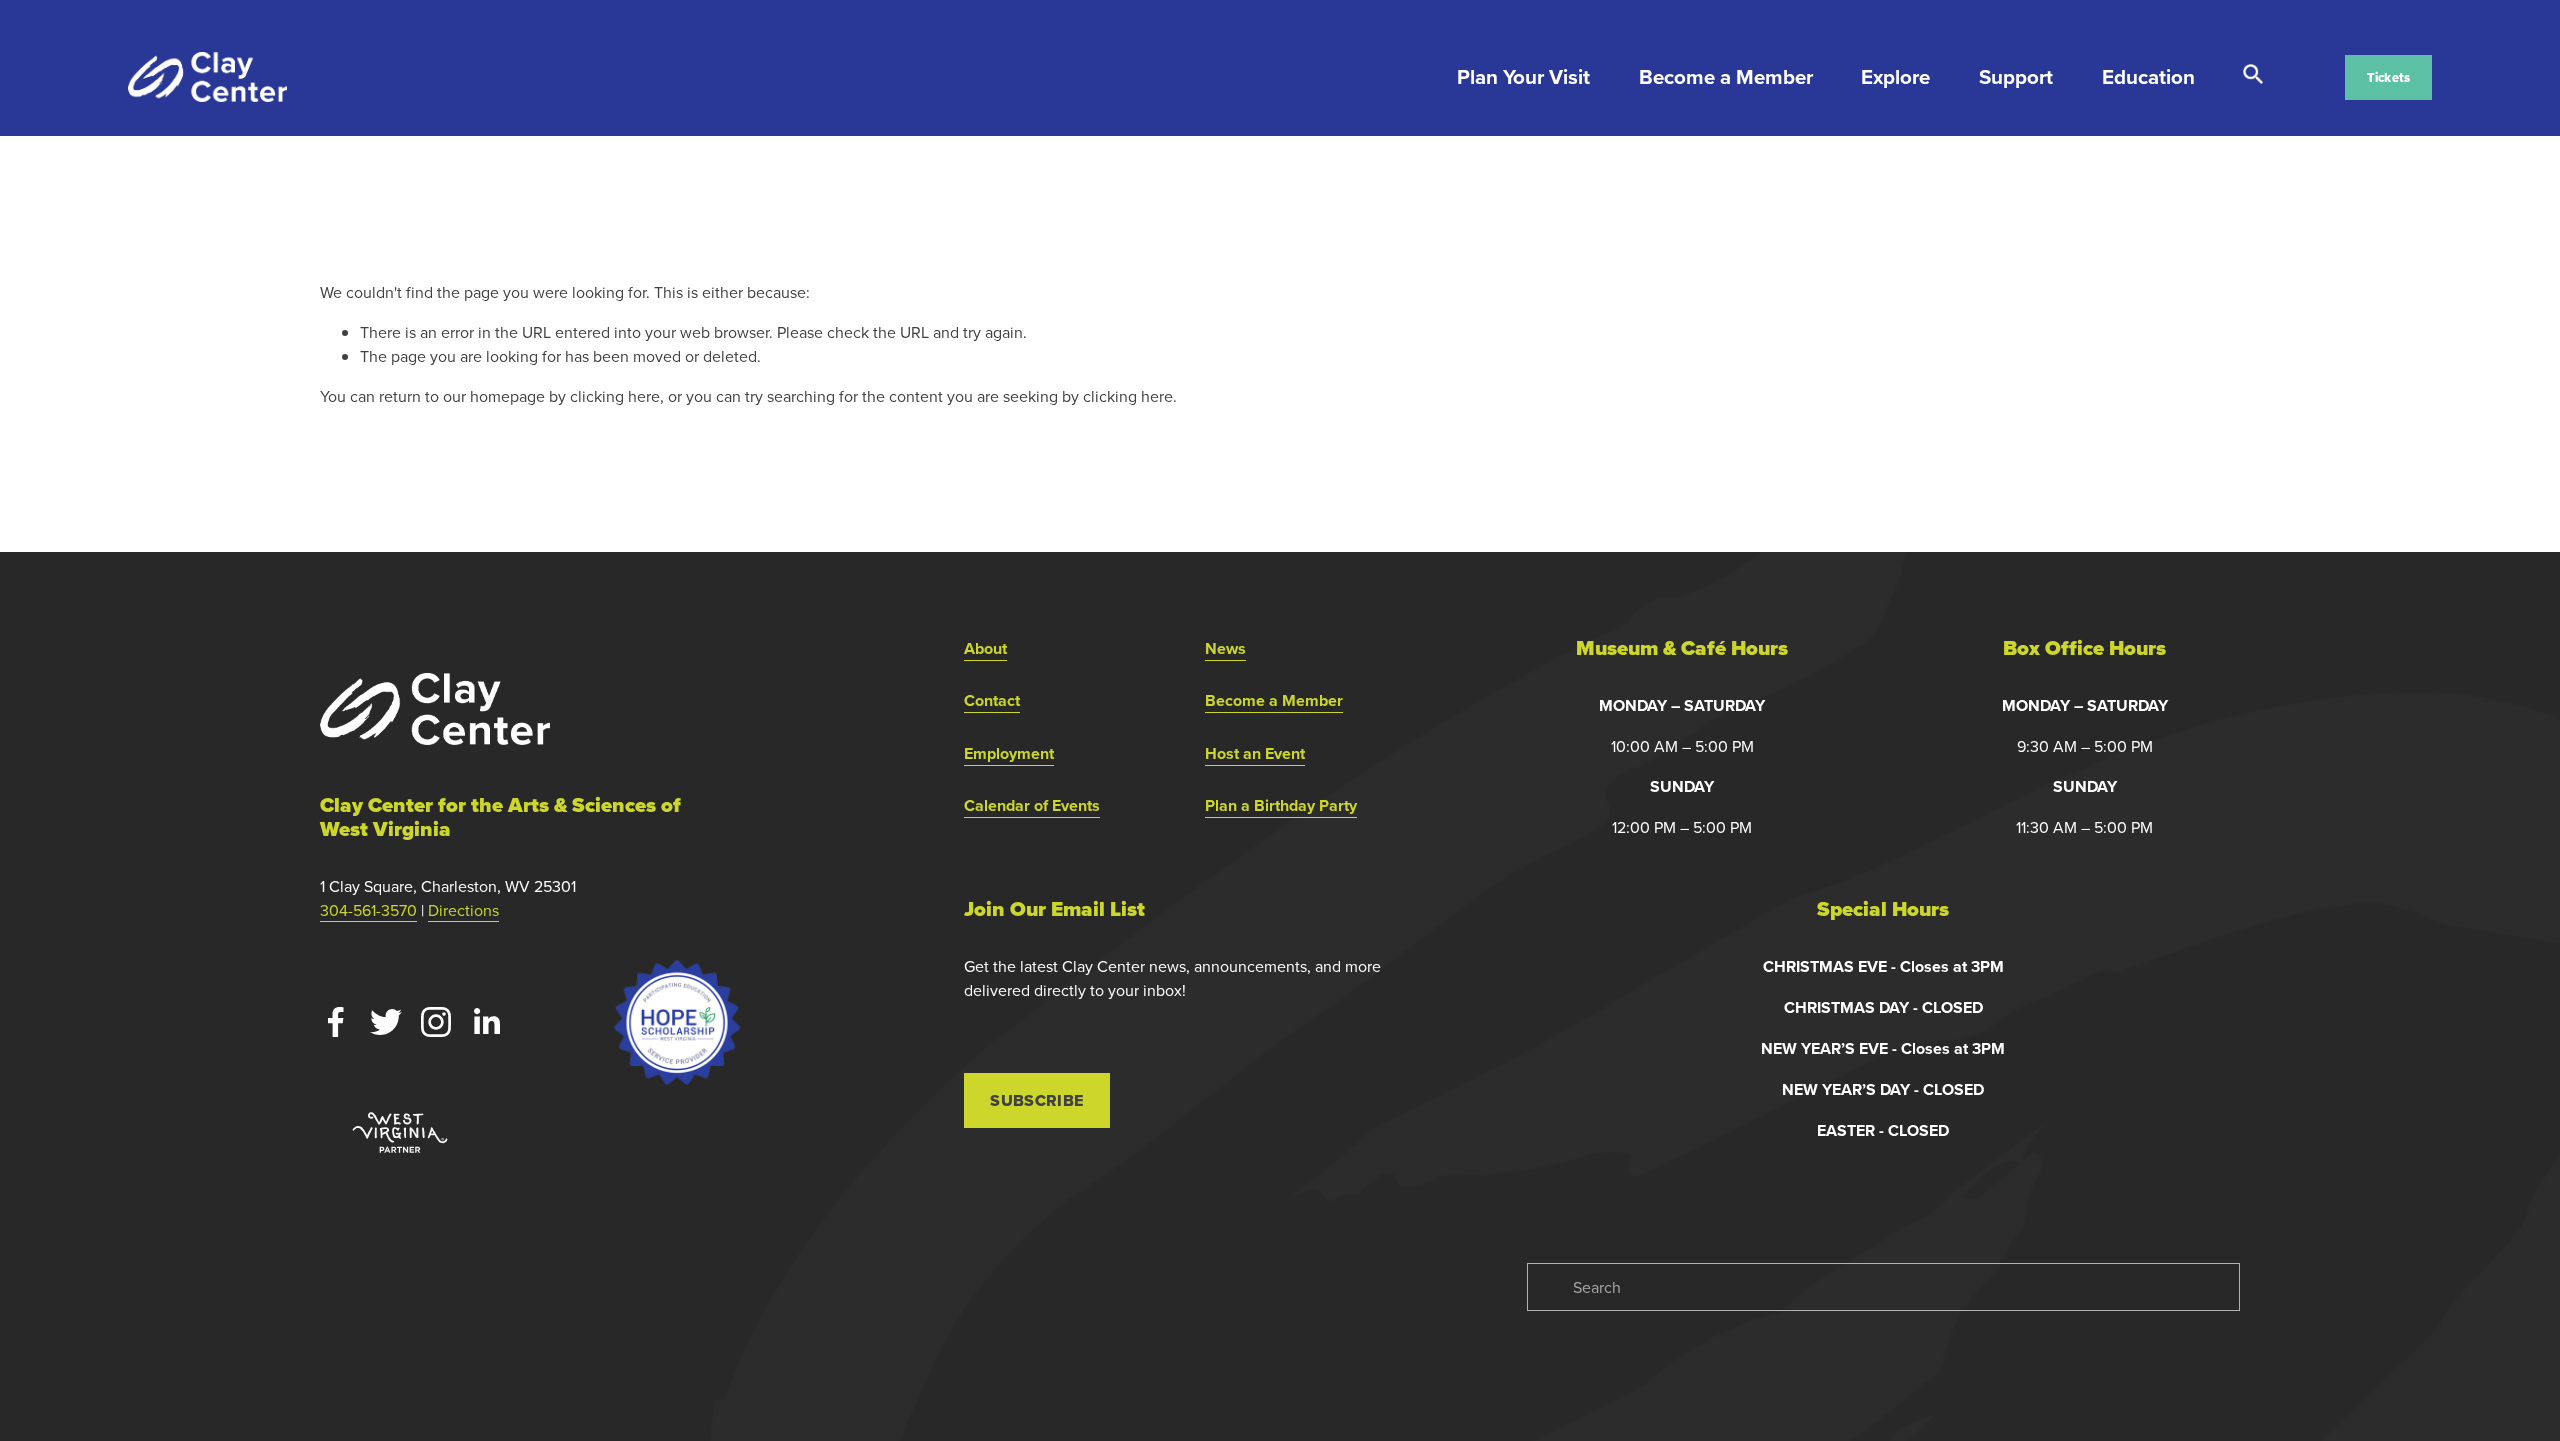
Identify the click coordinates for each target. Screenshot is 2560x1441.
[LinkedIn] (486, 1022)
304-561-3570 (368, 910)
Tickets (2389, 77)
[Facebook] (336, 1022)
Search (2253, 75)
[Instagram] (436, 1022)
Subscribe (1036, 1100)
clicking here (615, 396)
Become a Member (1726, 77)
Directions (463, 910)
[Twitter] (386, 1022)
